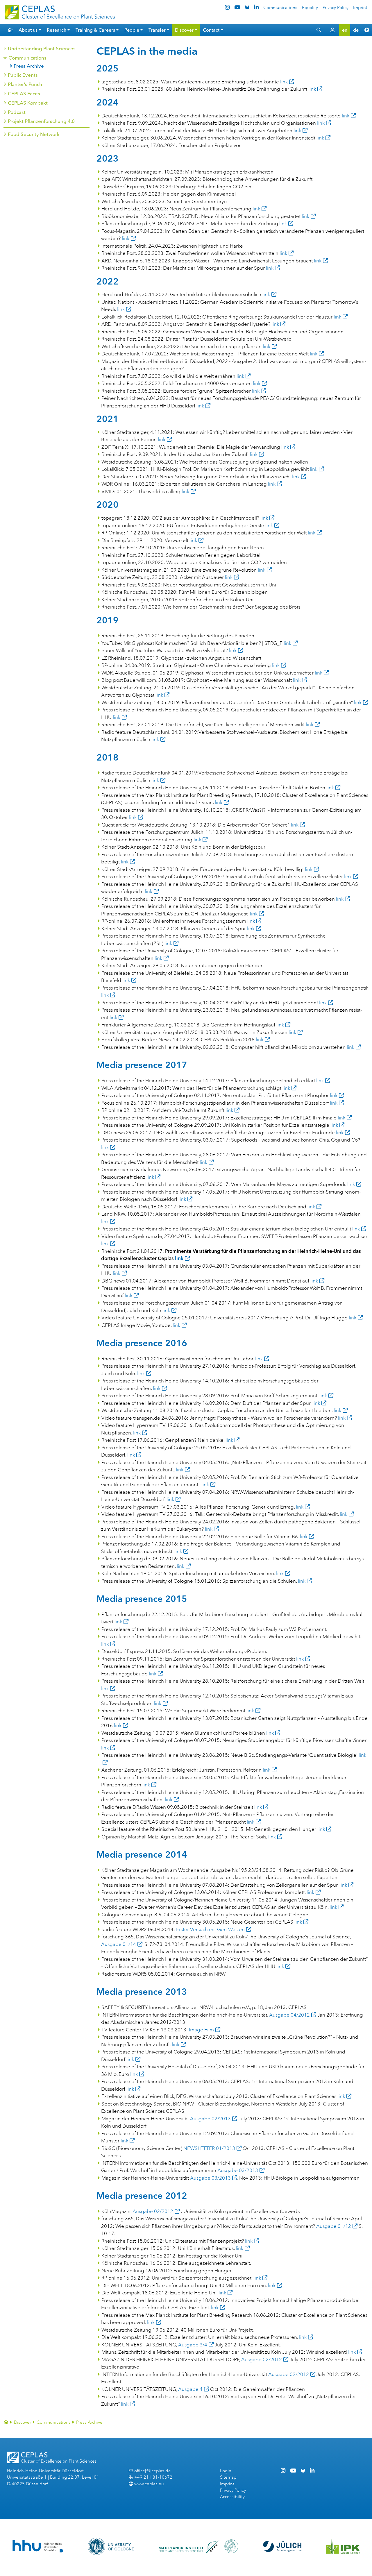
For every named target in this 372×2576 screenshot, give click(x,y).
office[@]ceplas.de (153, 2471)
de (356, 30)
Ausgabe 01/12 (334, 2226)
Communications (280, 8)
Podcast (16, 112)
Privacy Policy (336, 8)
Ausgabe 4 (190, 2389)
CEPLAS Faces (24, 94)
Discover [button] (184, 30)
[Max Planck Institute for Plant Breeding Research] (198, 2546)
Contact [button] (211, 30)
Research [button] (57, 30)
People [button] (132, 30)
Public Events (23, 75)
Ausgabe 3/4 (193, 2345)
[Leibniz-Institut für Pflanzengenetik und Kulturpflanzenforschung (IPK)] (343, 2546)
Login (226, 2471)
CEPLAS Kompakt (27, 103)
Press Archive (29, 66)
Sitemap (228, 2477)
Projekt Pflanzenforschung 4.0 (41, 121)
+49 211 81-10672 (153, 2477)
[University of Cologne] (111, 2546)
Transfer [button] (157, 30)
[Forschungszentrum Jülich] (282, 2546)
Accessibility (232, 2497)
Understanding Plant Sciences (41, 49)
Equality (310, 8)
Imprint (360, 8)
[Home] (6, 2422)
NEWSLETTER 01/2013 (209, 2148)
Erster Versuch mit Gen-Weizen (210, 1930)
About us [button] (28, 30)
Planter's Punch (25, 84)
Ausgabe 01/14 (119, 1944)
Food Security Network (33, 134)
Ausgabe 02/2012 (153, 2211)
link (284, 82)
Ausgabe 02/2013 (210, 2119)
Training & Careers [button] (95, 30)
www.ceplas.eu (149, 2484)
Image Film (201, 2030)
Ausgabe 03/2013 (238, 2170)
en (345, 30)
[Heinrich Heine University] (38, 2546)
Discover (23, 2422)
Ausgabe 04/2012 (289, 2015)
